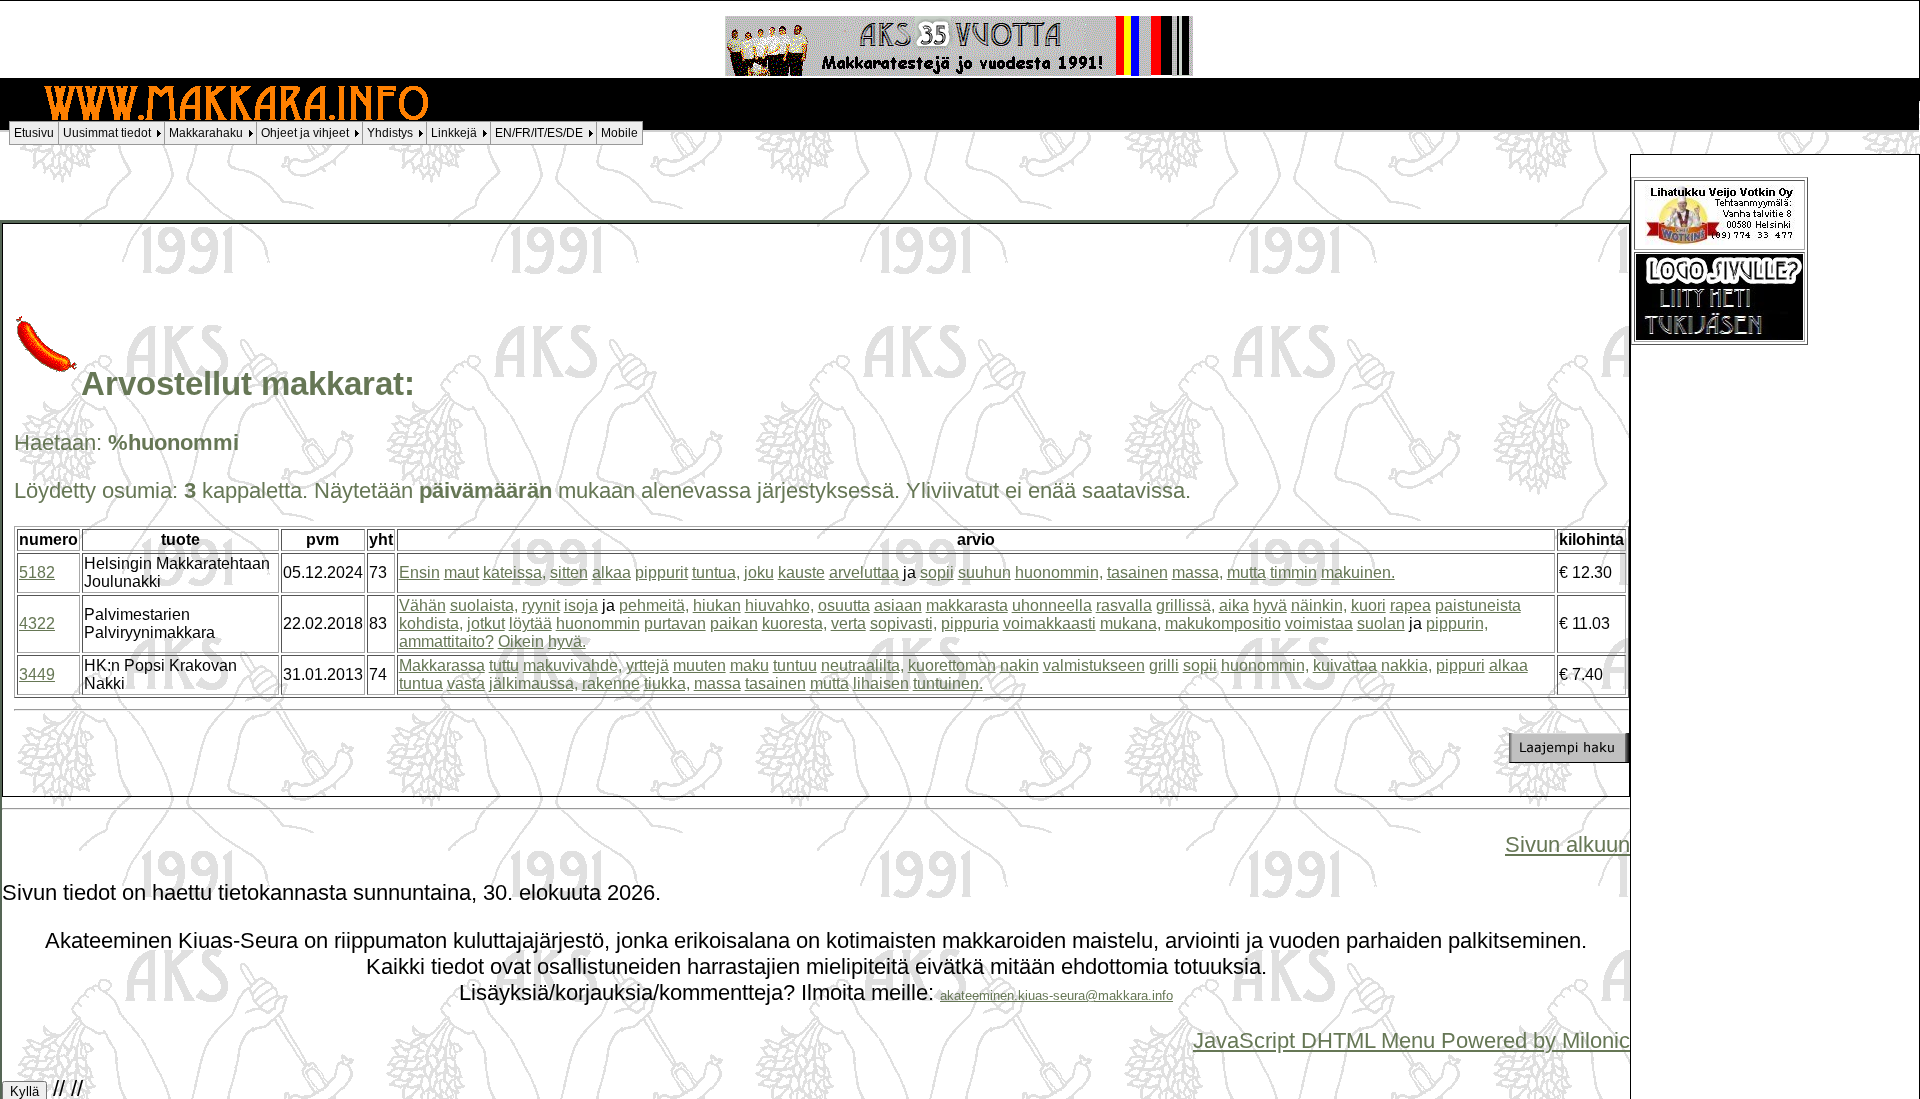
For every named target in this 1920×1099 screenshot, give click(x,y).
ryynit (541, 605)
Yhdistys (390, 133)
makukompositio (1223, 623)
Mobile (619, 133)
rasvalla (1124, 605)
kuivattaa (1345, 665)
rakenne (611, 683)
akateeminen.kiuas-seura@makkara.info (1056, 995)
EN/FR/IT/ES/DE (539, 133)
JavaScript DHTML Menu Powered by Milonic (1411, 1040)
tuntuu (795, 665)
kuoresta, (794, 623)
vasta (466, 683)
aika (1234, 605)
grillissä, (1185, 605)
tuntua (421, 683)
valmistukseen (1094, 665)
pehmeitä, (654, 605)
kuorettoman (952, 665)
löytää (530, 623)
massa (717, 683)
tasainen (1137, 572)
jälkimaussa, (533, 683)
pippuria (970, 623)
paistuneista (1478, 605)
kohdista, (431, 623)
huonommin (598, 623)
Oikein (521, 641)
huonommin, (1059, 572)
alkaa (611, 572)
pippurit (661, 572)
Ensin (419, 572)
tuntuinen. (948, 683)
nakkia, (1406, 665)
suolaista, (484, 605)
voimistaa (1319, 623)
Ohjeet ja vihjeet (305, 133)
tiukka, (667, 683)
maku (749, 665)
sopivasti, (903, 623)
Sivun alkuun (1567, 844)
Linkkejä (454, 133)
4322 (37, 623)
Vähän (422, 605)
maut (461, 572)
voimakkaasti (1049, 623)
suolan (1381, 623)
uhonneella (1052, 605)
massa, (1197, 572)
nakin (1019, 665)
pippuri (1460, 665)
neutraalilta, (862, 665)
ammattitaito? (446, 641)
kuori (1368, 605)
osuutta (844, 605)
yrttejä (647, 665)
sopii (937, 572)
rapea (1410, 605)
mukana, (1130, 623)
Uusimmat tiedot (107, 133)
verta (848, 623)
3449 (37, 674)
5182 (37, 572)
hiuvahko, (779, 605)
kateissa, (514, 572)
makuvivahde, (572, 665)
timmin (1293, 572)
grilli (1164, 665)
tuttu (504, 665)
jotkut (486, 623)
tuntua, (716, 572)
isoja (581, 605)
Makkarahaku (206, 133)
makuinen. (1358, 572)
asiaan (898, 605)
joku (759, 572)
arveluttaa (864, 572)
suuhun (984, 572)
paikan (734, 623)
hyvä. (567, 641)
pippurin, (1457, 623)
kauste (801, 572)
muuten (699, 665)
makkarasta (967, 605)
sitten (569, 572)
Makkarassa (442, 665)
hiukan (717, 605)
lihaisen (881, 683)
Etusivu (34, 133)
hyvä (1270, 605)
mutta (1246, 572)
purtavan (675, 623)
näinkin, (1319, 605)
